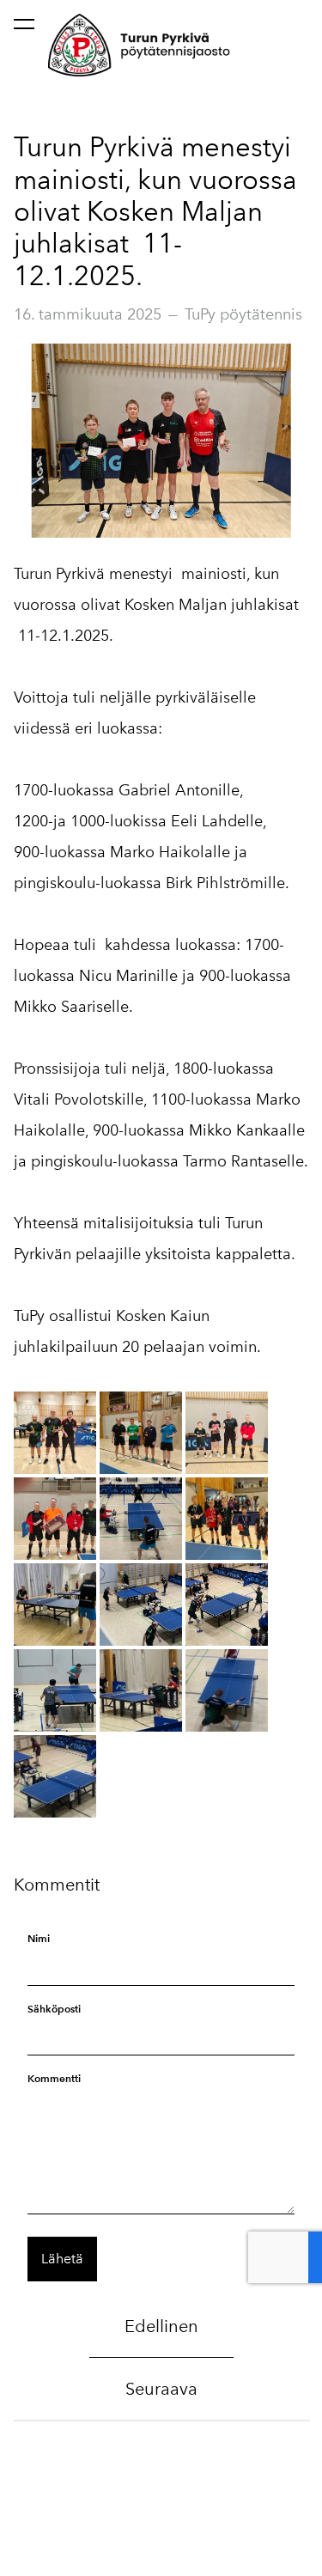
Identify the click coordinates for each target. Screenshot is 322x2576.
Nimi (39, 1938)
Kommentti (54, 2078)
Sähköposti (54, 2009)
